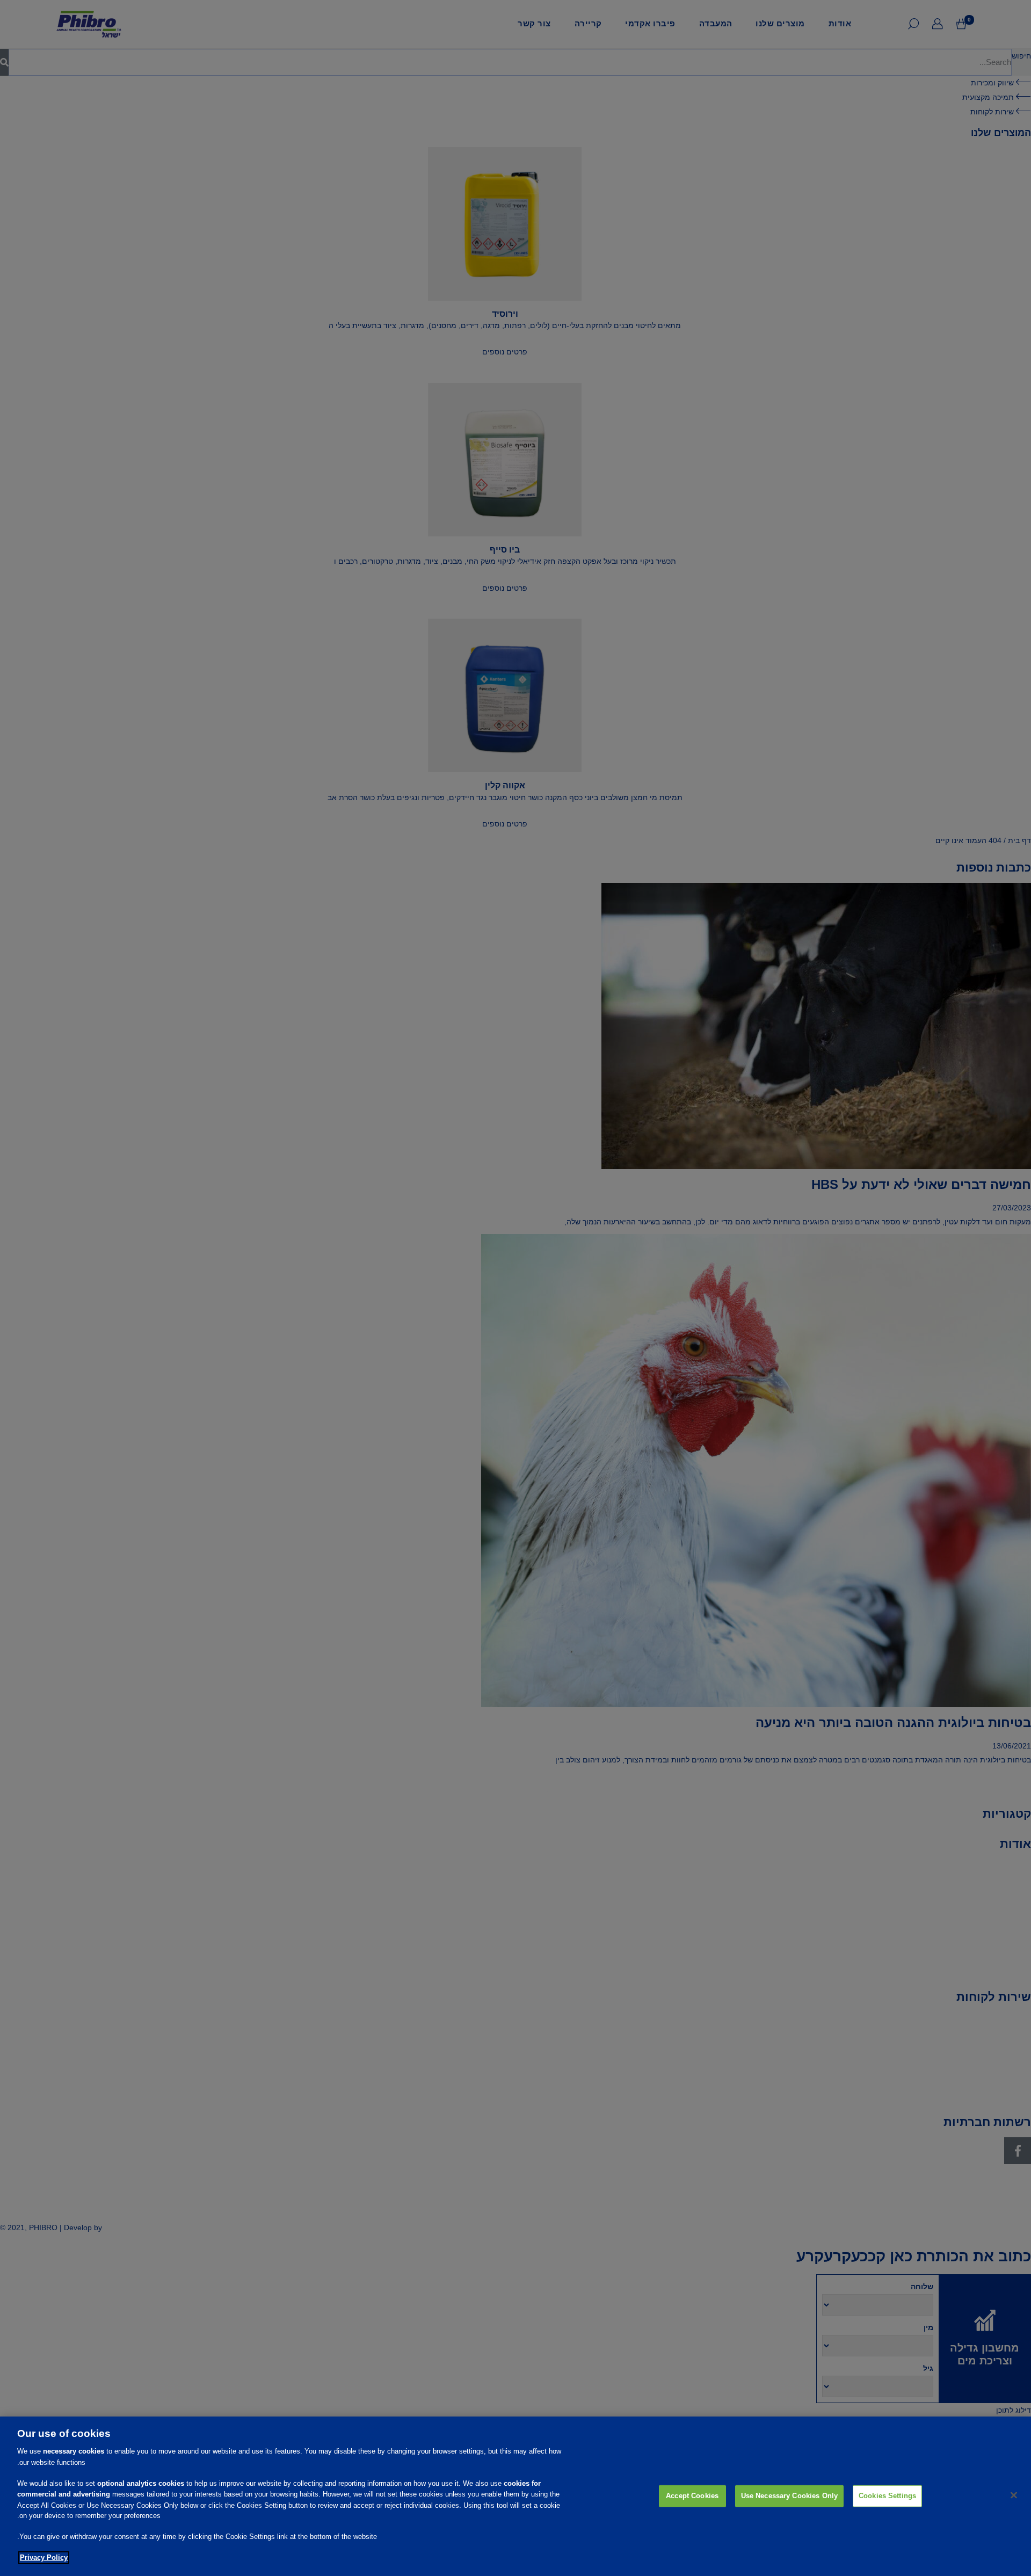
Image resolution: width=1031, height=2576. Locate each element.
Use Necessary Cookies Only (789, 2495)
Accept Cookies (692, 2495)
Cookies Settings (887, 2495)
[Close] (1014, 2495)
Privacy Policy (44, 2558)
